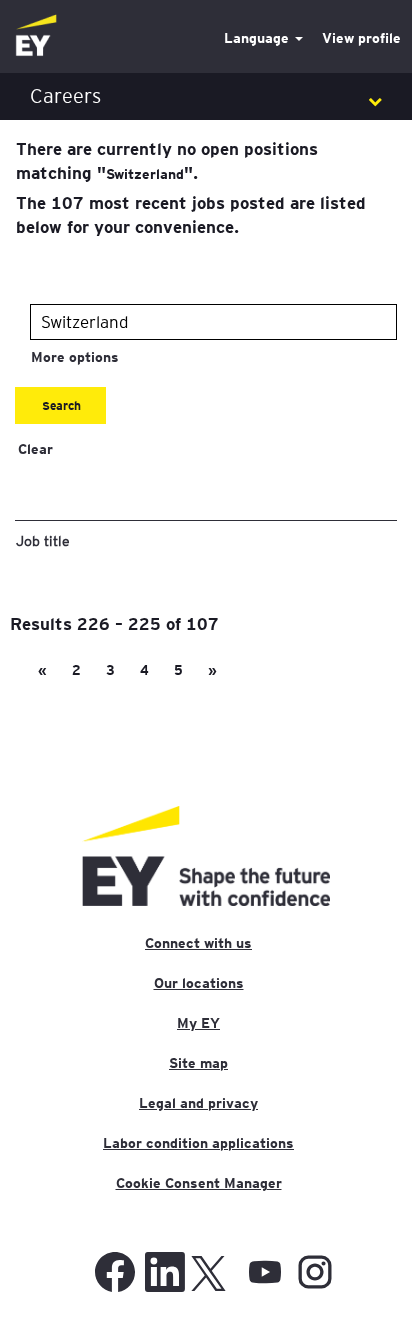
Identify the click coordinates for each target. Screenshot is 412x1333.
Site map (198, 1063)
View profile (361, 38)
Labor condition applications (198, 1143)
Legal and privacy (198, 1103)
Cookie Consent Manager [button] (199, 1183)
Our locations (199, 983)
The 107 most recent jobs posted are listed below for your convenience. (191, 214)
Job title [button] (43, 540)
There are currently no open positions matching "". (167, 160)
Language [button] (258, 38)
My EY (198, 1023)
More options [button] (75, 357)
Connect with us (198, 943)
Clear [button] (35, 449)
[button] (206, 96)
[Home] (36, 36)
